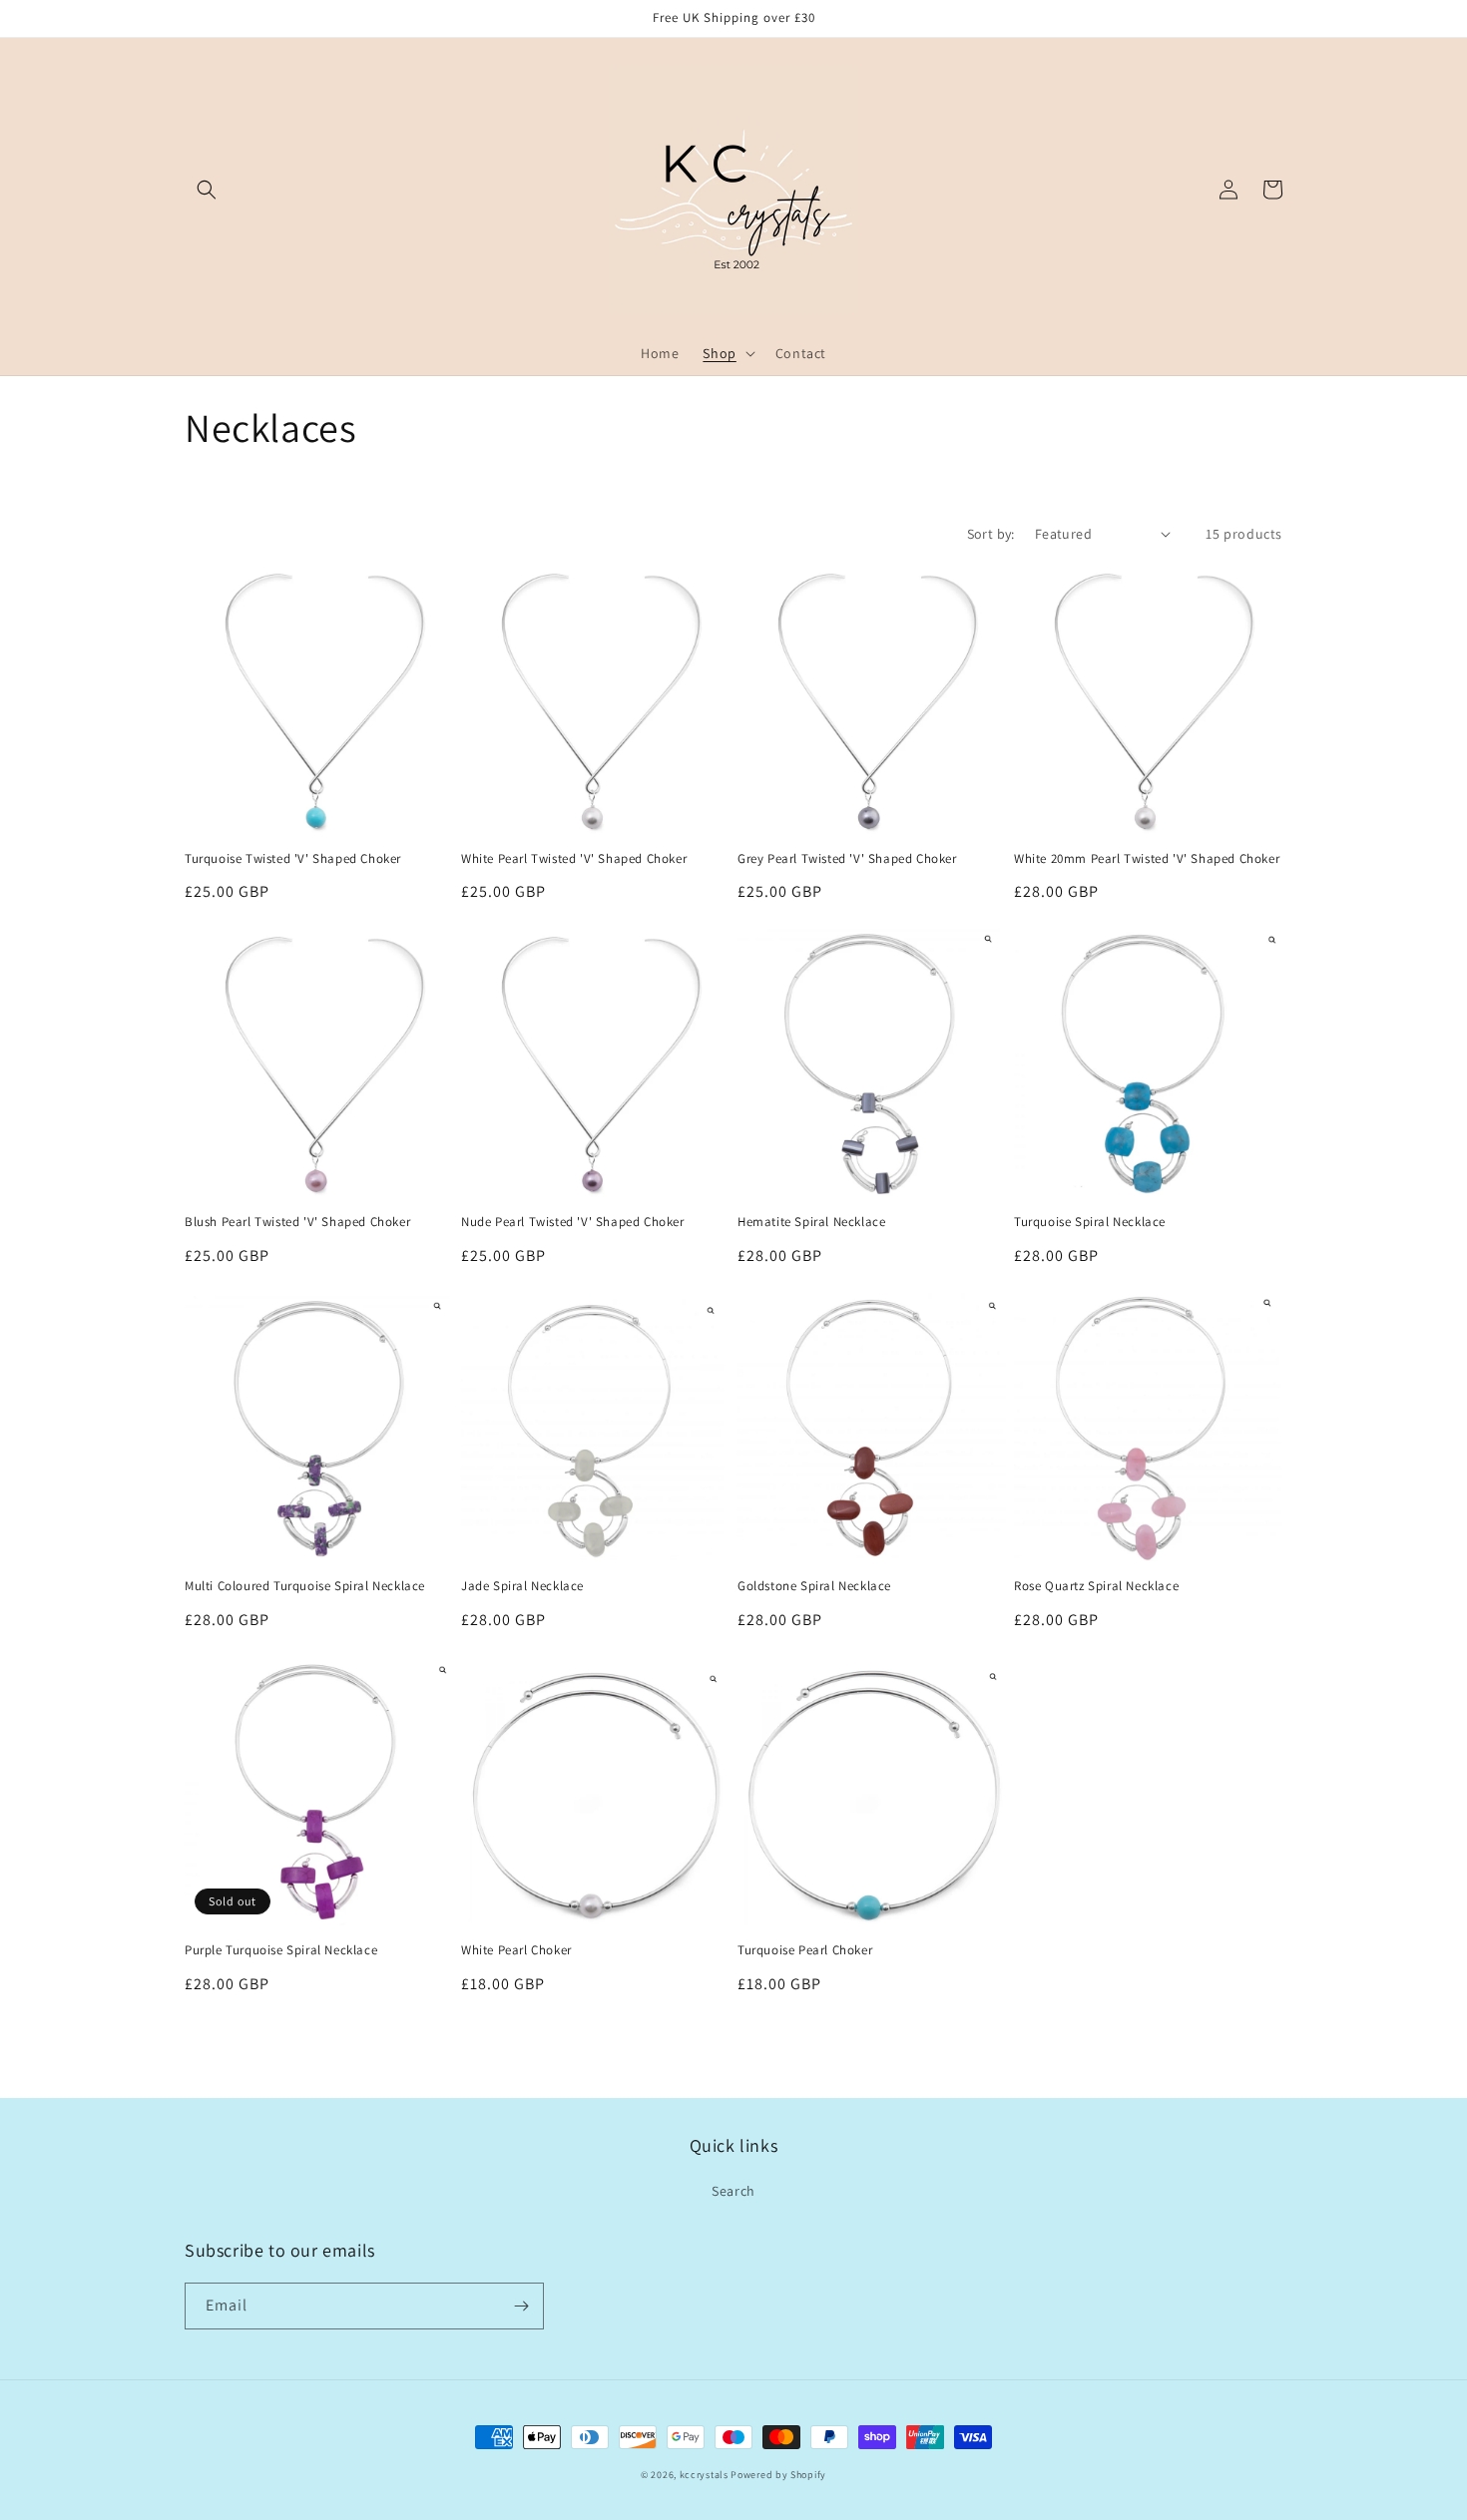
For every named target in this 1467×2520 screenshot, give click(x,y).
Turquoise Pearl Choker (805, 1950)
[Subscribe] (521, 2306)
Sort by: (991, 534)
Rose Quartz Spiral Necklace (1096, 1586)
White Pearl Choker (516, 1950)
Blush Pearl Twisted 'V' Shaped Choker (297, 1222)
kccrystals (704, 2475)
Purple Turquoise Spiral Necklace (281, 1950)
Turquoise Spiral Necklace (1090, 1222)
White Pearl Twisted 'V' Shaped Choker (574, 859)
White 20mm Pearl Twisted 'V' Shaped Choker (1147, 859)
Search (733, 2191)
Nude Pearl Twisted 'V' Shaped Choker (573, 1222)
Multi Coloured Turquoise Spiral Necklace (305, 1586)
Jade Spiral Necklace (522, 1586)
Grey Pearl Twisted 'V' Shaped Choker (847, 859)
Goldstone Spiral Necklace (814, 1586)
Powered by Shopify (778, 2475)
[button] (207, 190)
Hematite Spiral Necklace (811, 1222)
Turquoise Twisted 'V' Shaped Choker (293, 859)
